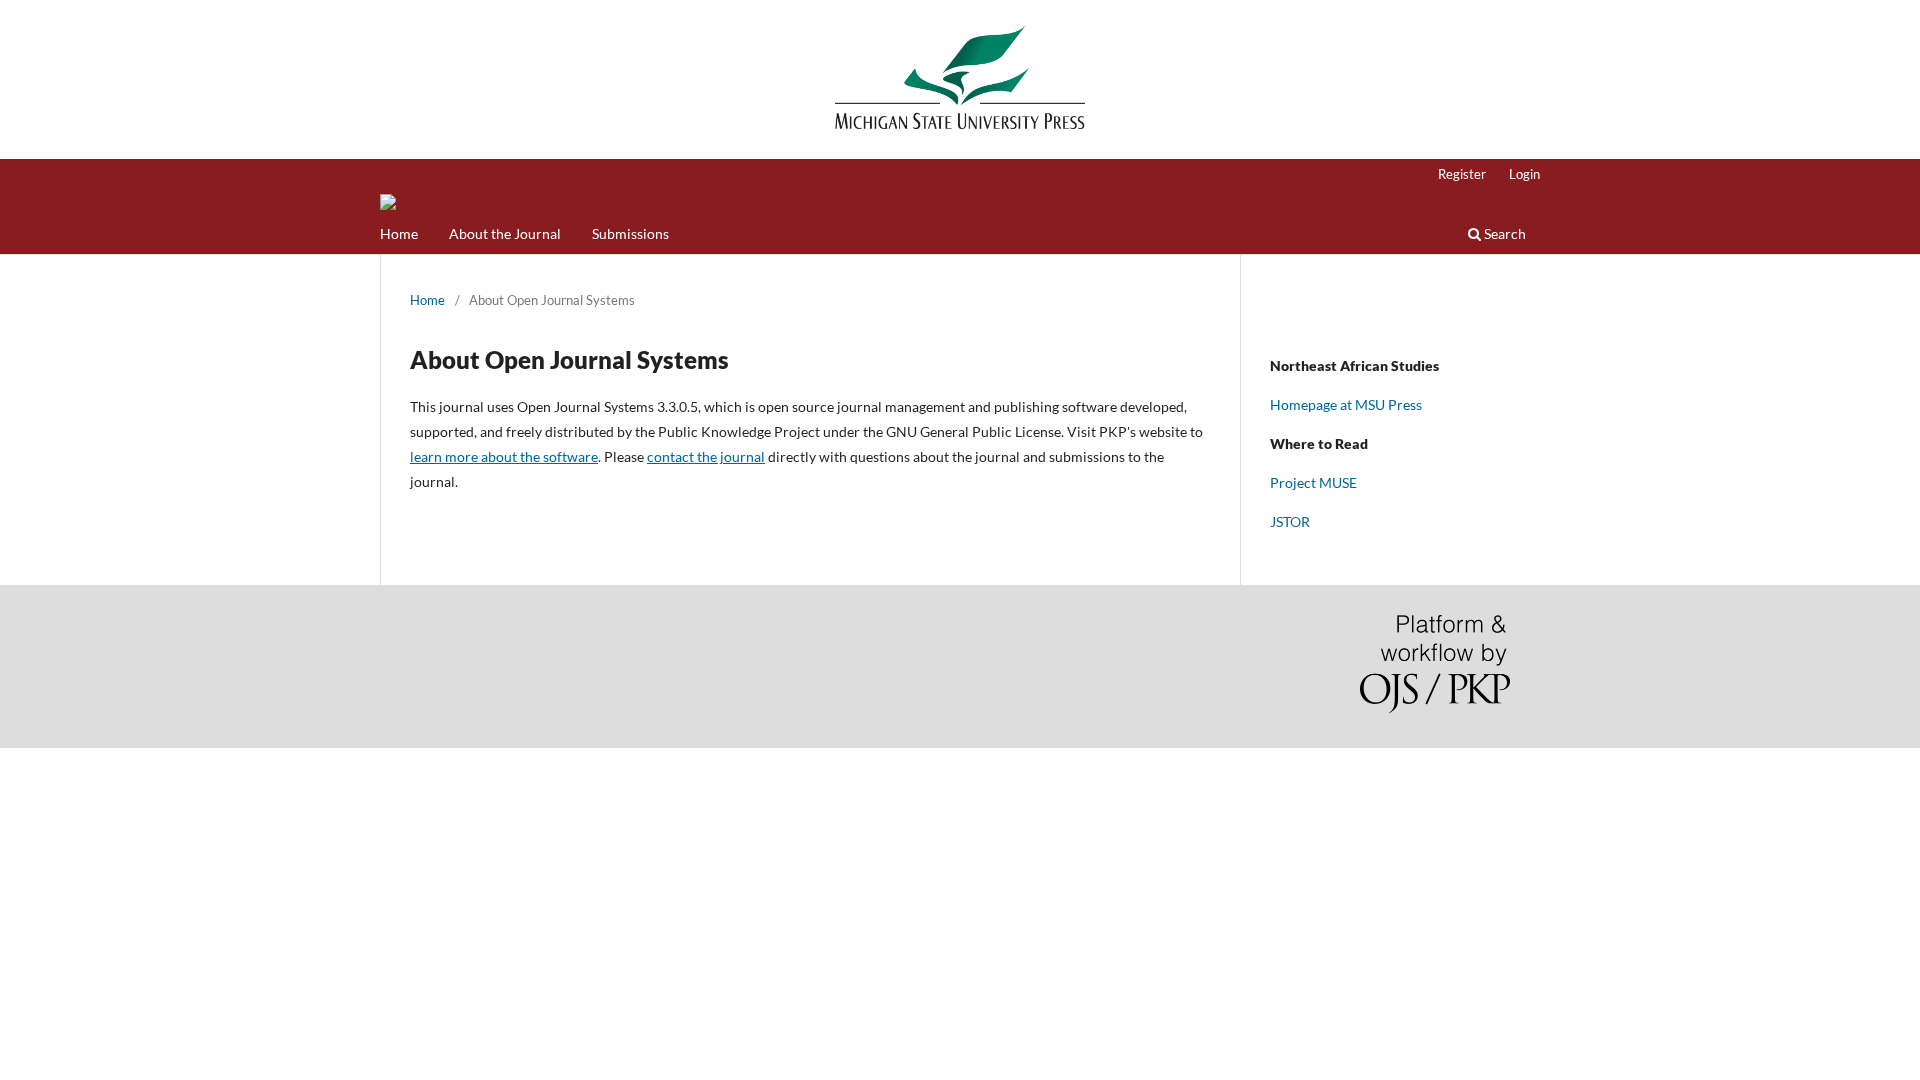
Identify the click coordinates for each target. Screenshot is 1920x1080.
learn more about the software (504, 456)
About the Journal (505, 233)
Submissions (630, 233)
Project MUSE (1313, 482)
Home (399, 233)
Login (1524, 174)
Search (1503, 233)
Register (1462, 174)
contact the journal (706, 456)
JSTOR (1290, 521)
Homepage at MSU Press (1346, 404)
